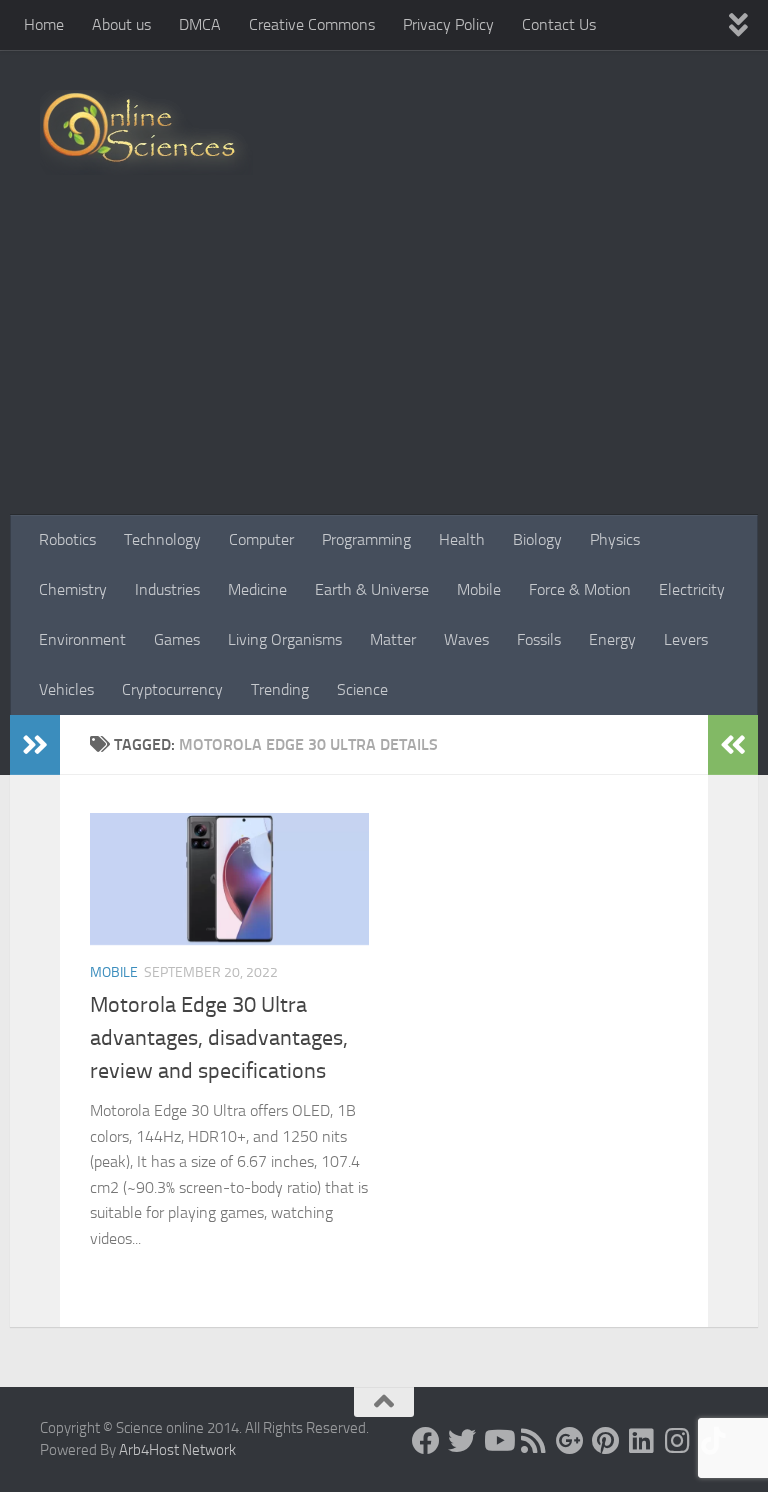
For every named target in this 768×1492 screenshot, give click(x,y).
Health (462, 539)
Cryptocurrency (172, 689)
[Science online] (426, 1441)
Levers (686, 639)
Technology (162, 539)
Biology (537, 539)
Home (44, 24)
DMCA (200, 24)
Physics (615, 539)
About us (121, 24)
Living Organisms (285, 639)
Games (177, 639)
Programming (366, 539)
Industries (167, 589)
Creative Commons (312, 24)
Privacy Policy (448, 24)
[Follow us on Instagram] (678, 1441)
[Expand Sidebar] (35, 745)
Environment (82, 639)
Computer (261, 539)
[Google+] (570, 1441)
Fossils (539, 639)
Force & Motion (580, 589)
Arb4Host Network (177, 1450)
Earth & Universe (372, 589)
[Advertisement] (384, 365)
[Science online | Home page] (146, 132)
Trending (280, 689)
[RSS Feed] (534, 1441)
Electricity (692, 589)
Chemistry (73, 589)
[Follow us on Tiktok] (714, 1441)
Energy (612, 639)
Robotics (67, 539)
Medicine (257, 589)
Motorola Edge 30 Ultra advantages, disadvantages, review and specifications (219, 1038)
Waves (466, 639)
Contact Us (559, 24)
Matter (393, 639)
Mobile (479, 589)
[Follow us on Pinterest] (606, 1441)
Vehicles (66, 689)
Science (362, 689)
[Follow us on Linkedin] (642, 1441)
